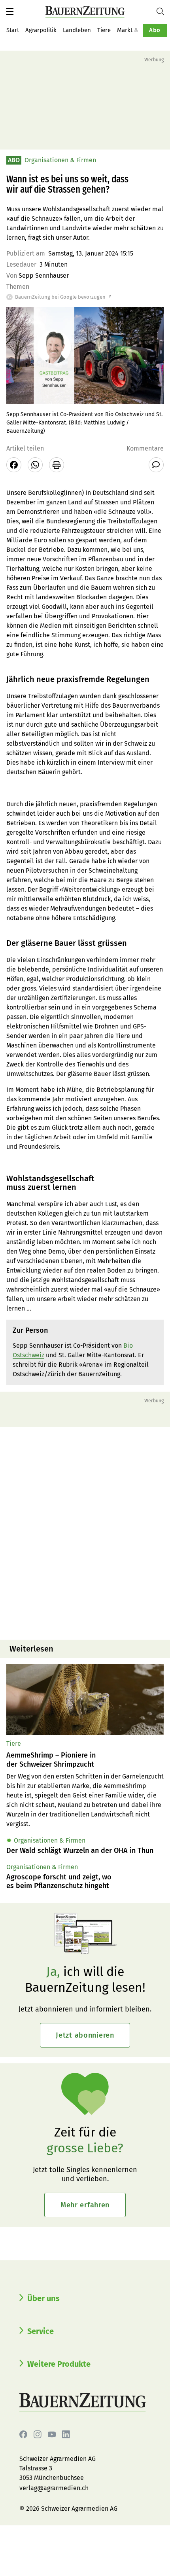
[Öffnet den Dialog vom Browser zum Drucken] (57, 465)
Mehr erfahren (85, 2205)
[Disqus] (85, 1532)
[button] (10, 11)
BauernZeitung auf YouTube (52, 2434)
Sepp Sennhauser (44, 276)
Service (41, 2331)
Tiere (104, 30)
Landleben (77, 30)
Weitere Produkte (59, 2364)
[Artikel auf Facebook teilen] (14, 465)
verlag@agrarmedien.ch (54, 2488)
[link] (85, 1760)
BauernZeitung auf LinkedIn (66, 2434)
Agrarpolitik (41, 30)
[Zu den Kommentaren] (156, 465)
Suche (163, 11)
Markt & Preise (137, 30)
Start (13, 30)
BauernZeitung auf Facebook (23, 2434)
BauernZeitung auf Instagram (38, 2434)
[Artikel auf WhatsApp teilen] (35, 465)
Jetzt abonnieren (85, 2035)
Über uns (43, 2298)
